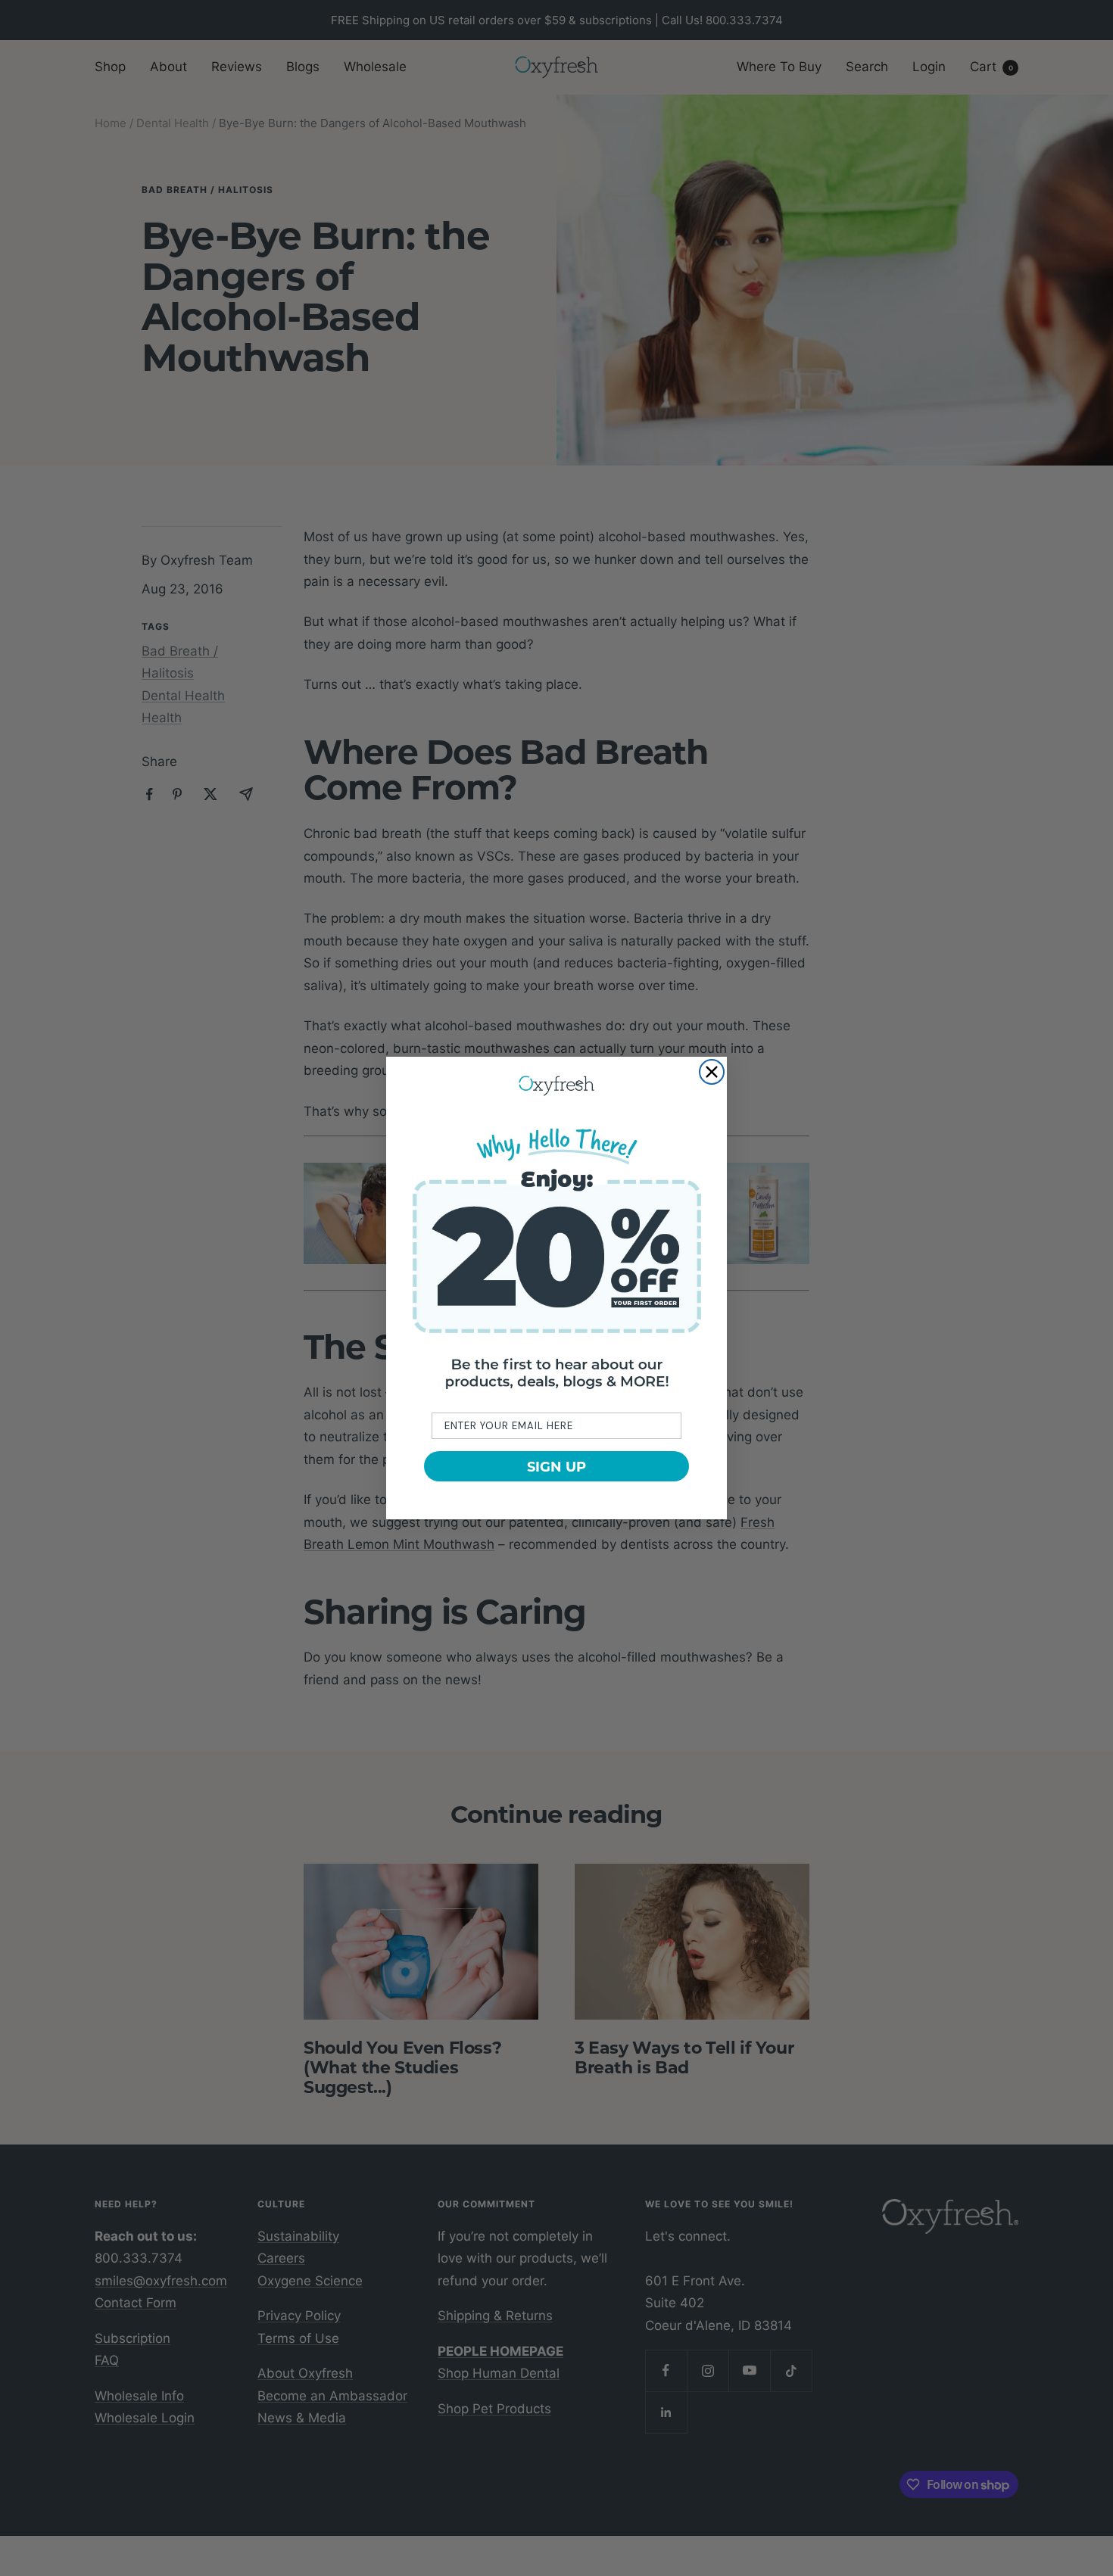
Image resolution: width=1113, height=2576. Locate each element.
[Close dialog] (712, 1072)
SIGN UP (556, 1466)
